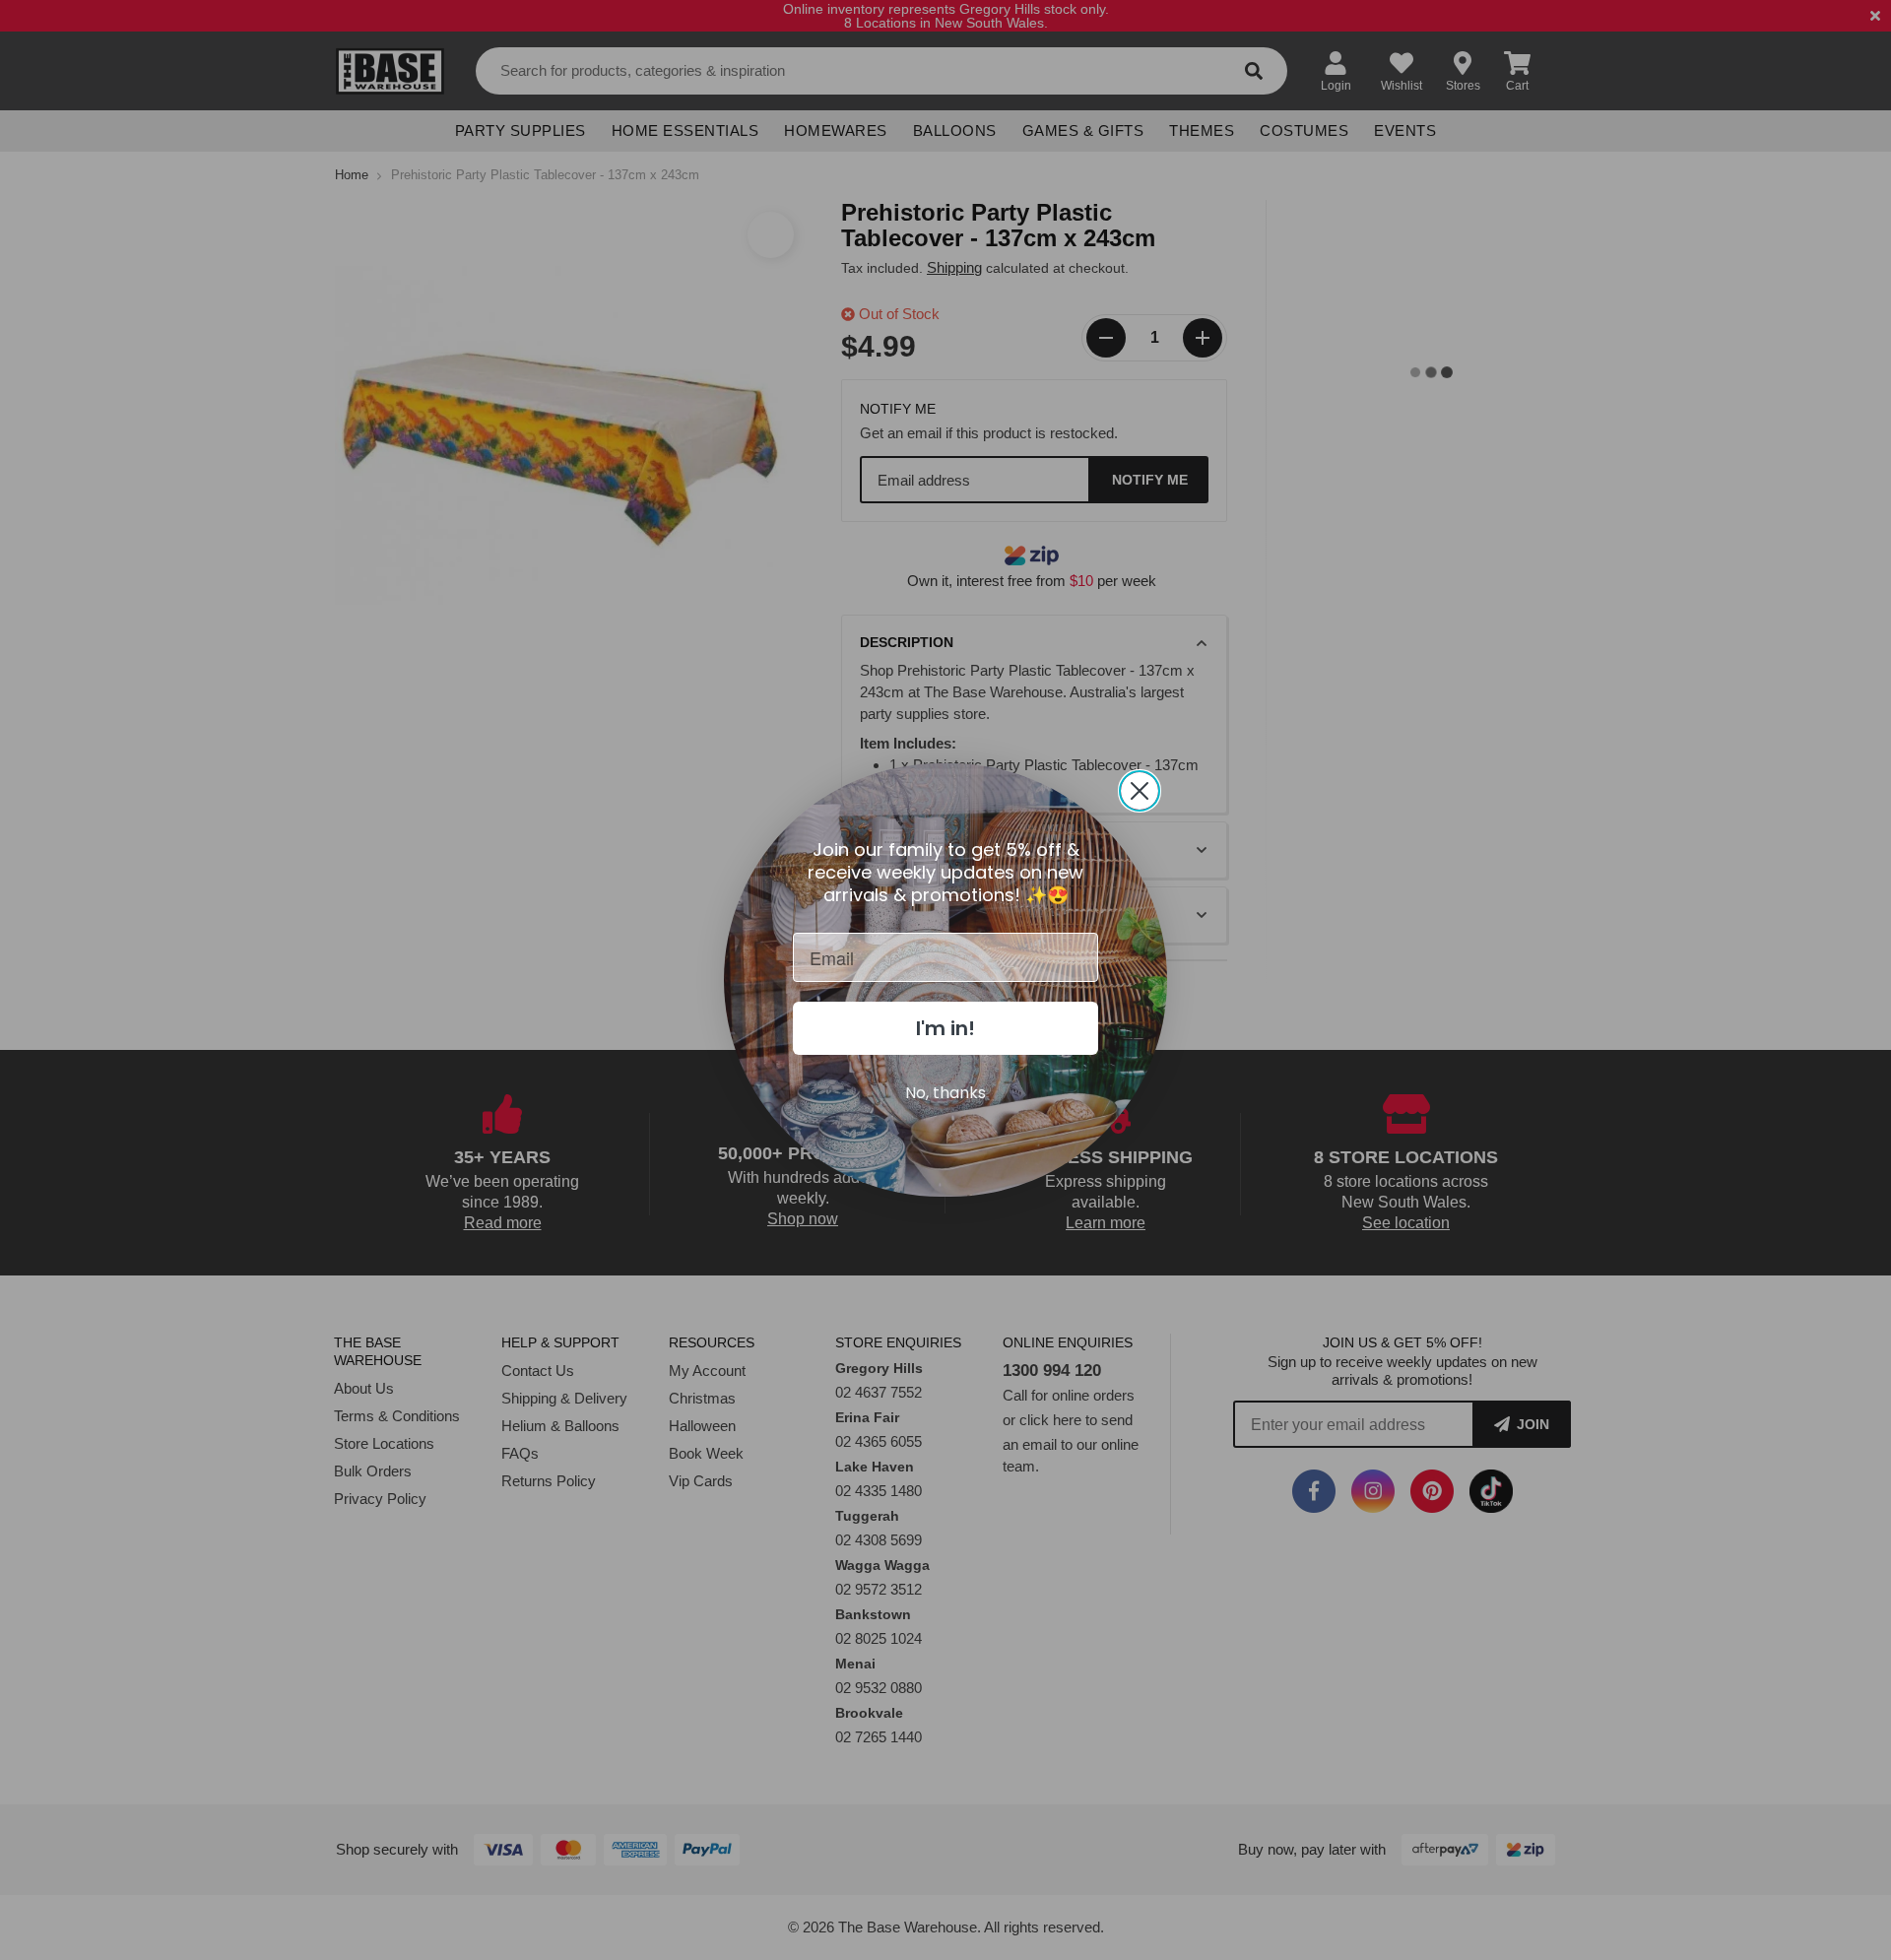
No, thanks (945, 1093)
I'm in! (945, 1028)
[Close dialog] (1140, 791)
